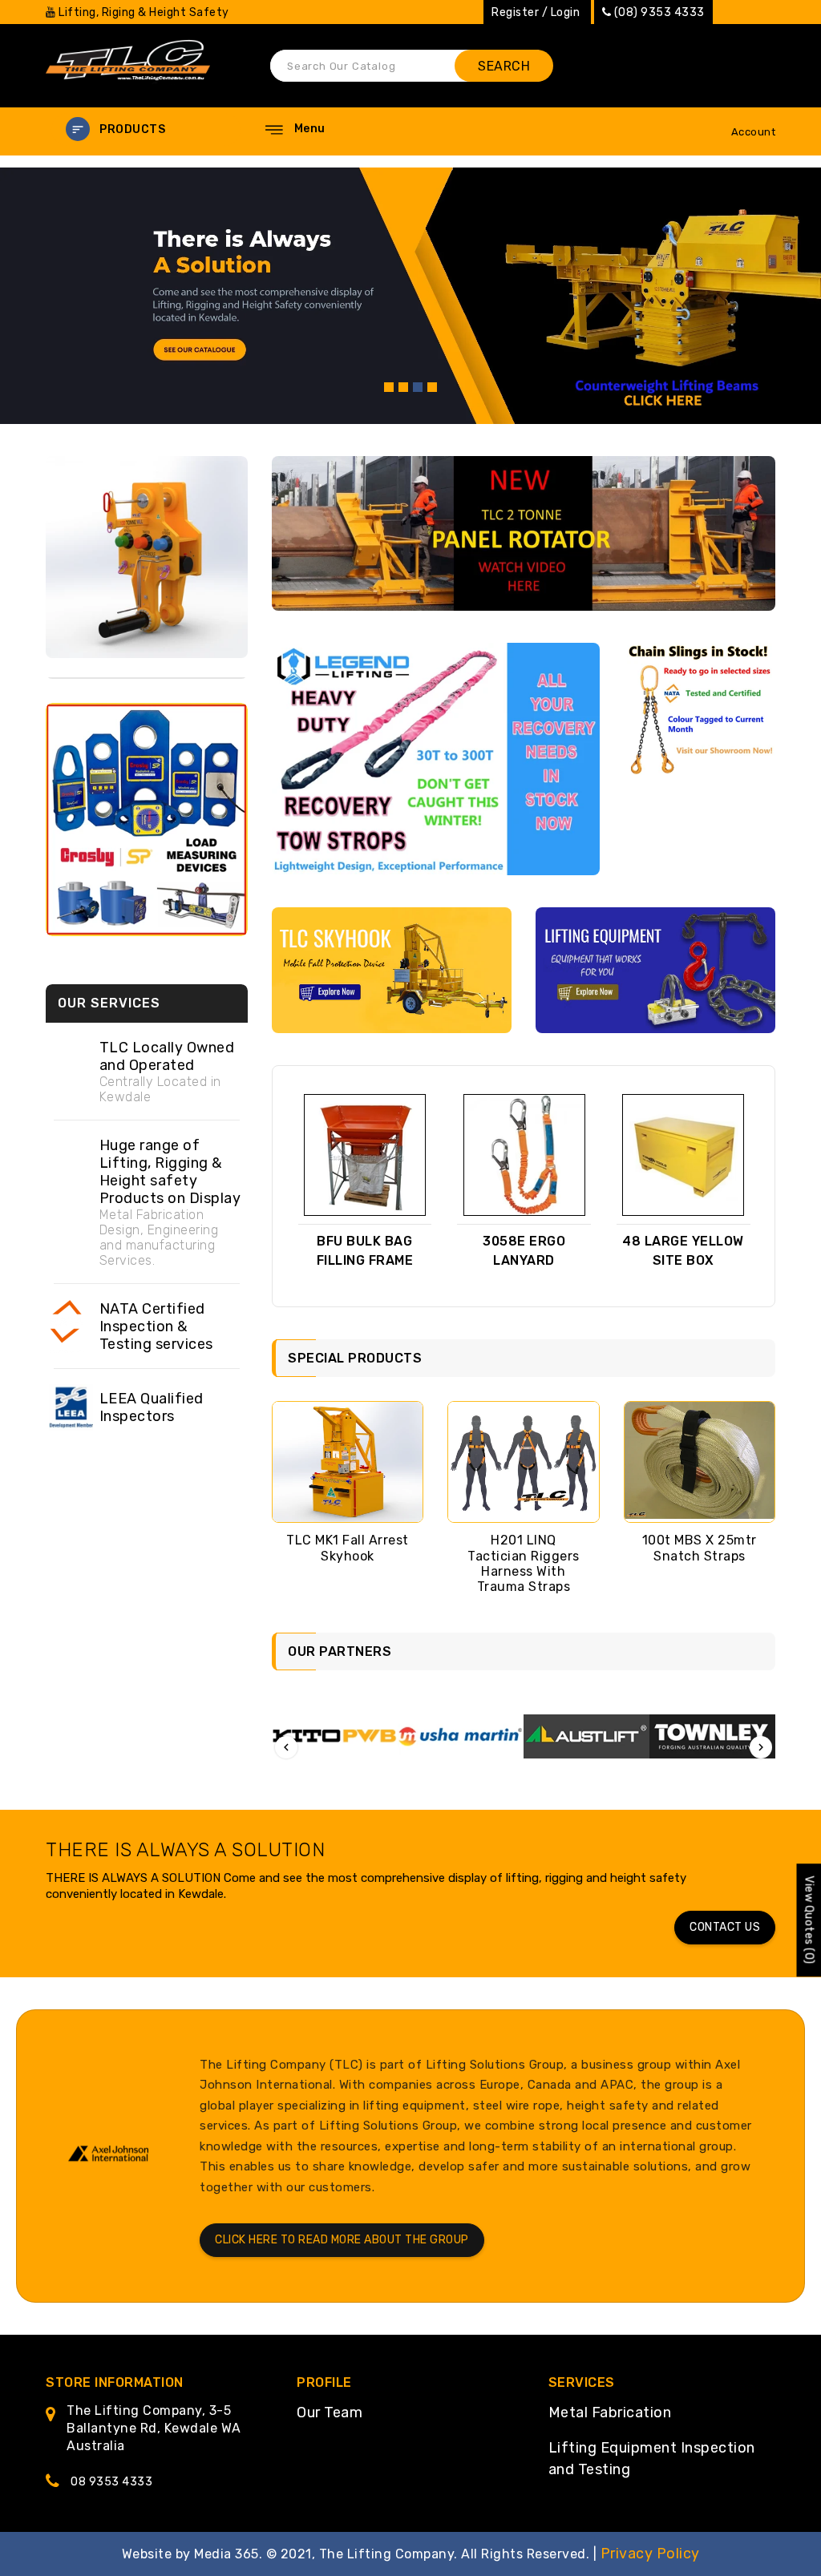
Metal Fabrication (610, 2412)
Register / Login (536, 12)
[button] (146, 129)
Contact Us (725, 1927)
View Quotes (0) (809, 1920)
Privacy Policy (650, 2554)
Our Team (330, 2412)
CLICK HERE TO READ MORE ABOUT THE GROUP (342, 2240)
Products (132, 129)
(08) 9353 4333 (659, 12)
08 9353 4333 (111, 2482)
